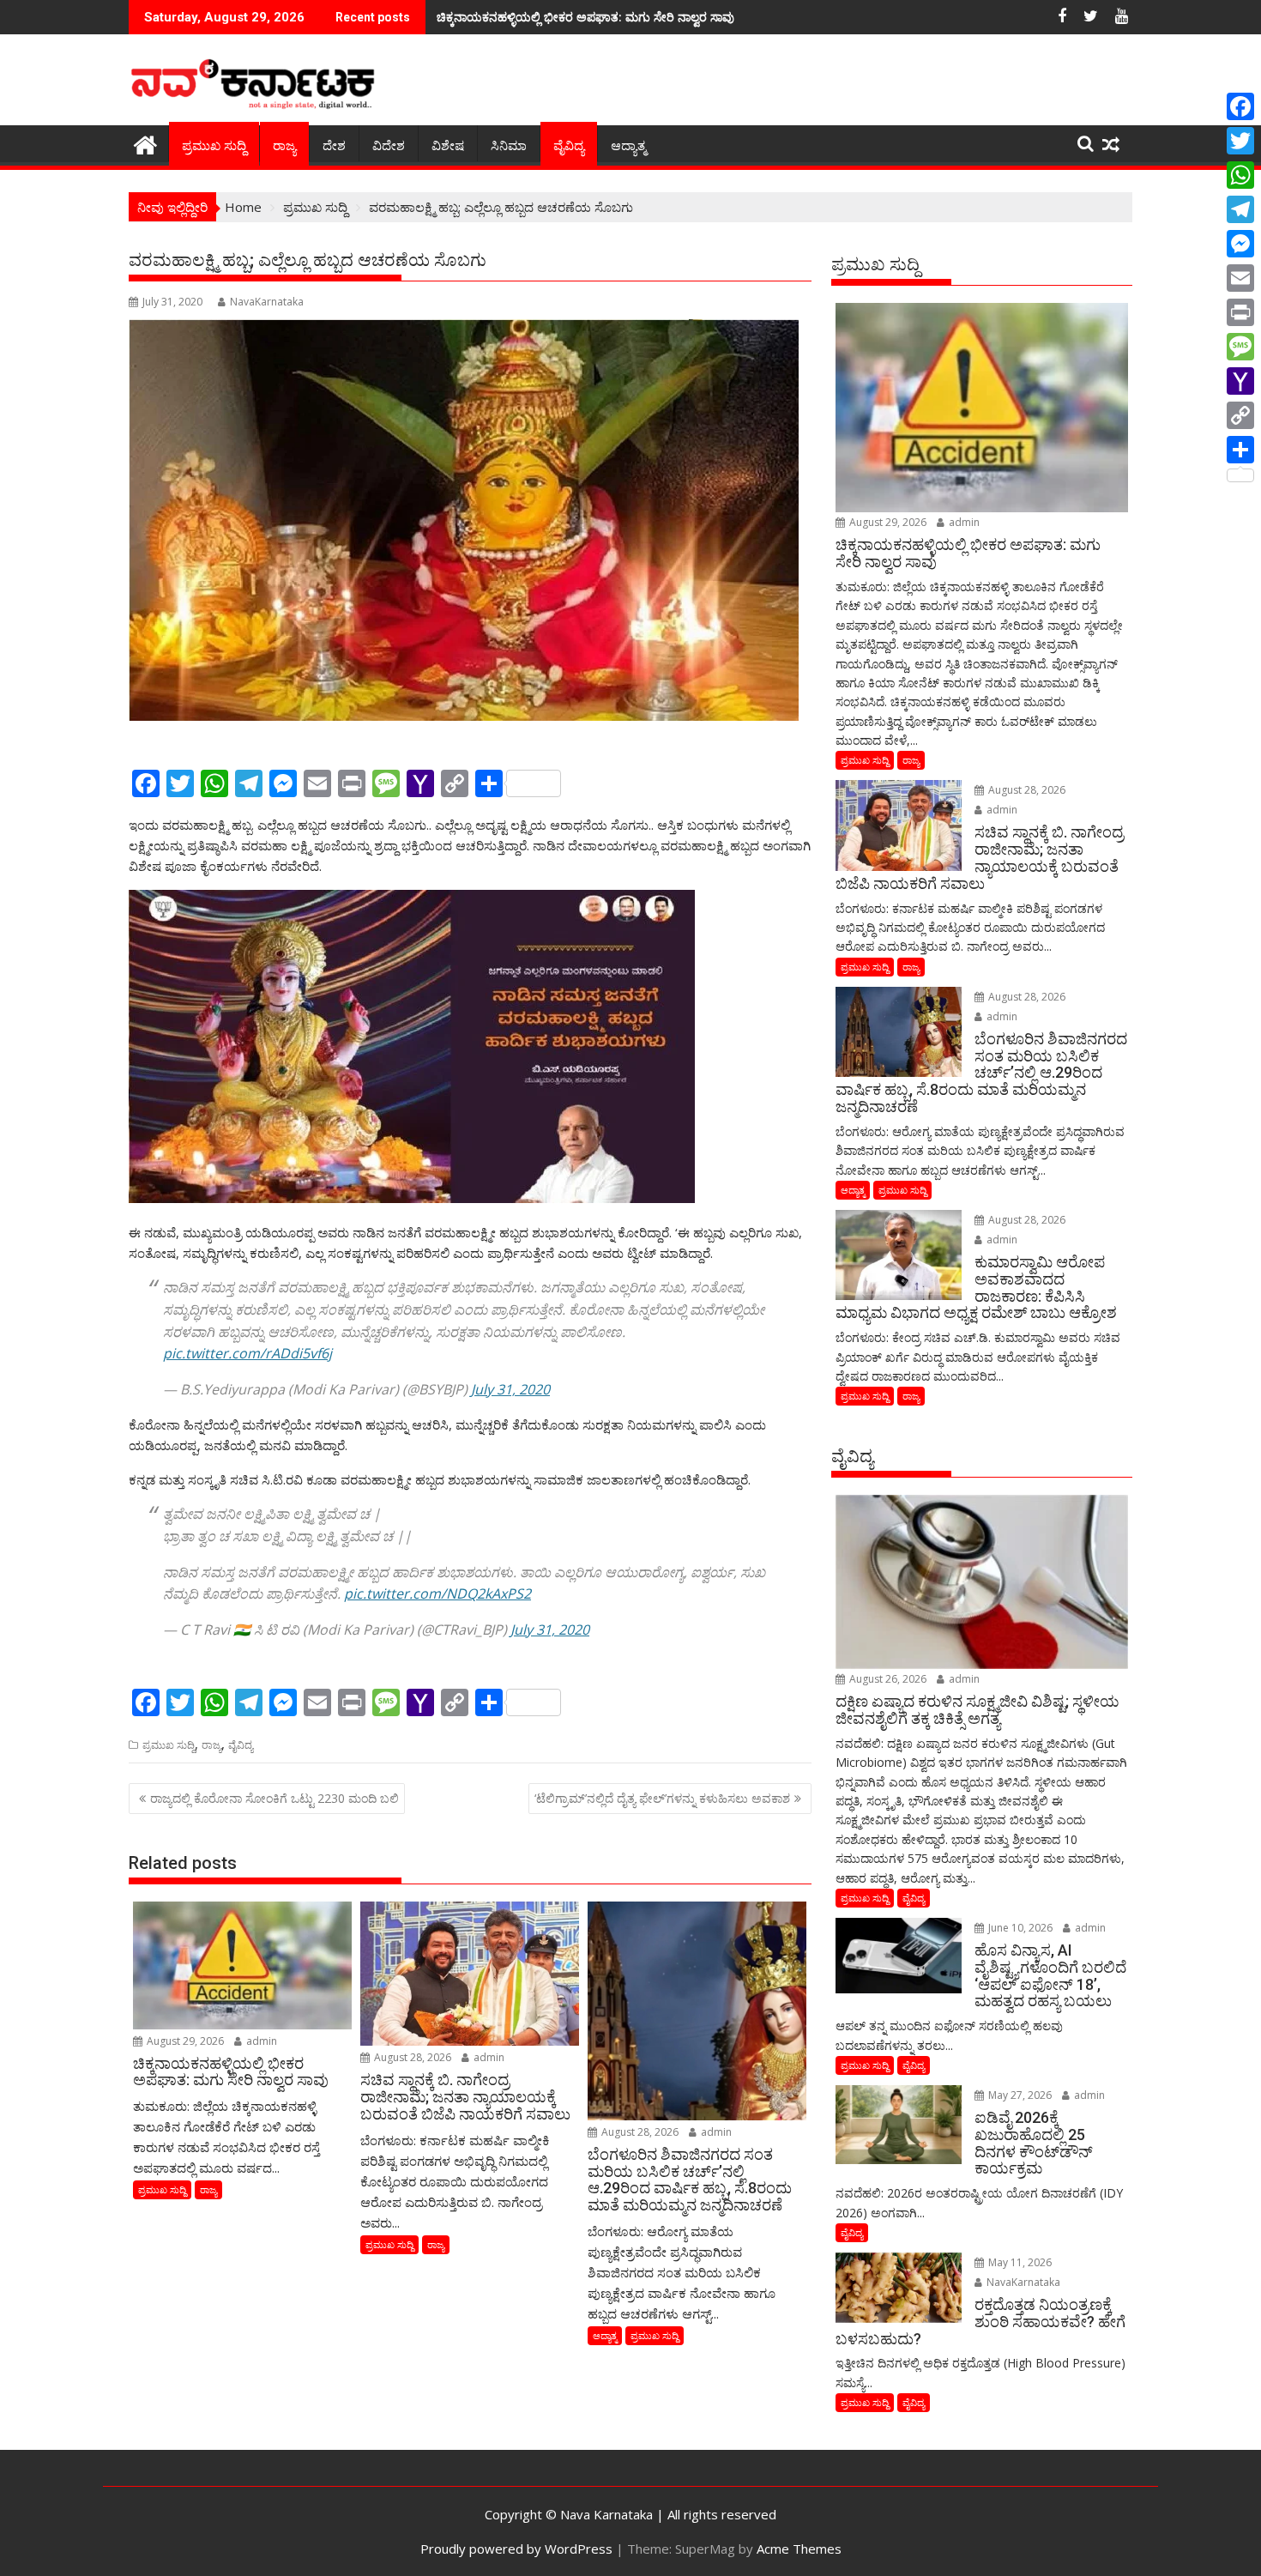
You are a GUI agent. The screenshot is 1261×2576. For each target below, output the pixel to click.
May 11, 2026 (1019, 2262)
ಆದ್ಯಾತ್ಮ (628, 146)
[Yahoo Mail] (1240, 381)
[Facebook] (1240, 106)
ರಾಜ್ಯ (284, 146)
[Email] (1240, 278)
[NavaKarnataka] (145, 143)
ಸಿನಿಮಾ (509, 146)
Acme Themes (799, 2549)
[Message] (1240, 347)
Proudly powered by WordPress (516, 2549)
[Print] (1240, 312)
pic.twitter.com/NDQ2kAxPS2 (437, 1593)
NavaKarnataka (267, 302)
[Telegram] (1240, 209)
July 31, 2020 (510, 1389)
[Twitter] (1240, 141)
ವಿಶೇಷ (448, 146)
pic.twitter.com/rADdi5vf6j (247, 1353)
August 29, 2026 (184, 2041)
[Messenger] (1240, 244)
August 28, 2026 (411, 2057)
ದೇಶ (334, 146)
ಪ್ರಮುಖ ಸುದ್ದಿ (214, 146)
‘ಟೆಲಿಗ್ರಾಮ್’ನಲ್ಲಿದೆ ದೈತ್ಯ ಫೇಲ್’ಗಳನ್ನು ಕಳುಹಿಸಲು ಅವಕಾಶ (662, 1798)
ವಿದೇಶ (389, 146)
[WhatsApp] (1240, 175)
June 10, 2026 (1019, 1928)
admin (260, 2041)
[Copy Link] (1240, 415)
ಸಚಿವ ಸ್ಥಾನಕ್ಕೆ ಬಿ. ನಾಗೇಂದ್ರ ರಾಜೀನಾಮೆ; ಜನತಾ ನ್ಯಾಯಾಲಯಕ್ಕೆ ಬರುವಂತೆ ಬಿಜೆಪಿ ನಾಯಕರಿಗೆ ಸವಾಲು (662, 17)
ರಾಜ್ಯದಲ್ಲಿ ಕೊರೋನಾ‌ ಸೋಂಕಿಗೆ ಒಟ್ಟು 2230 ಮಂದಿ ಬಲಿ (275, 1798)
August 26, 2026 (887, 1679)
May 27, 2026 (1019, 2095)
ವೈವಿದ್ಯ (569, 146)
